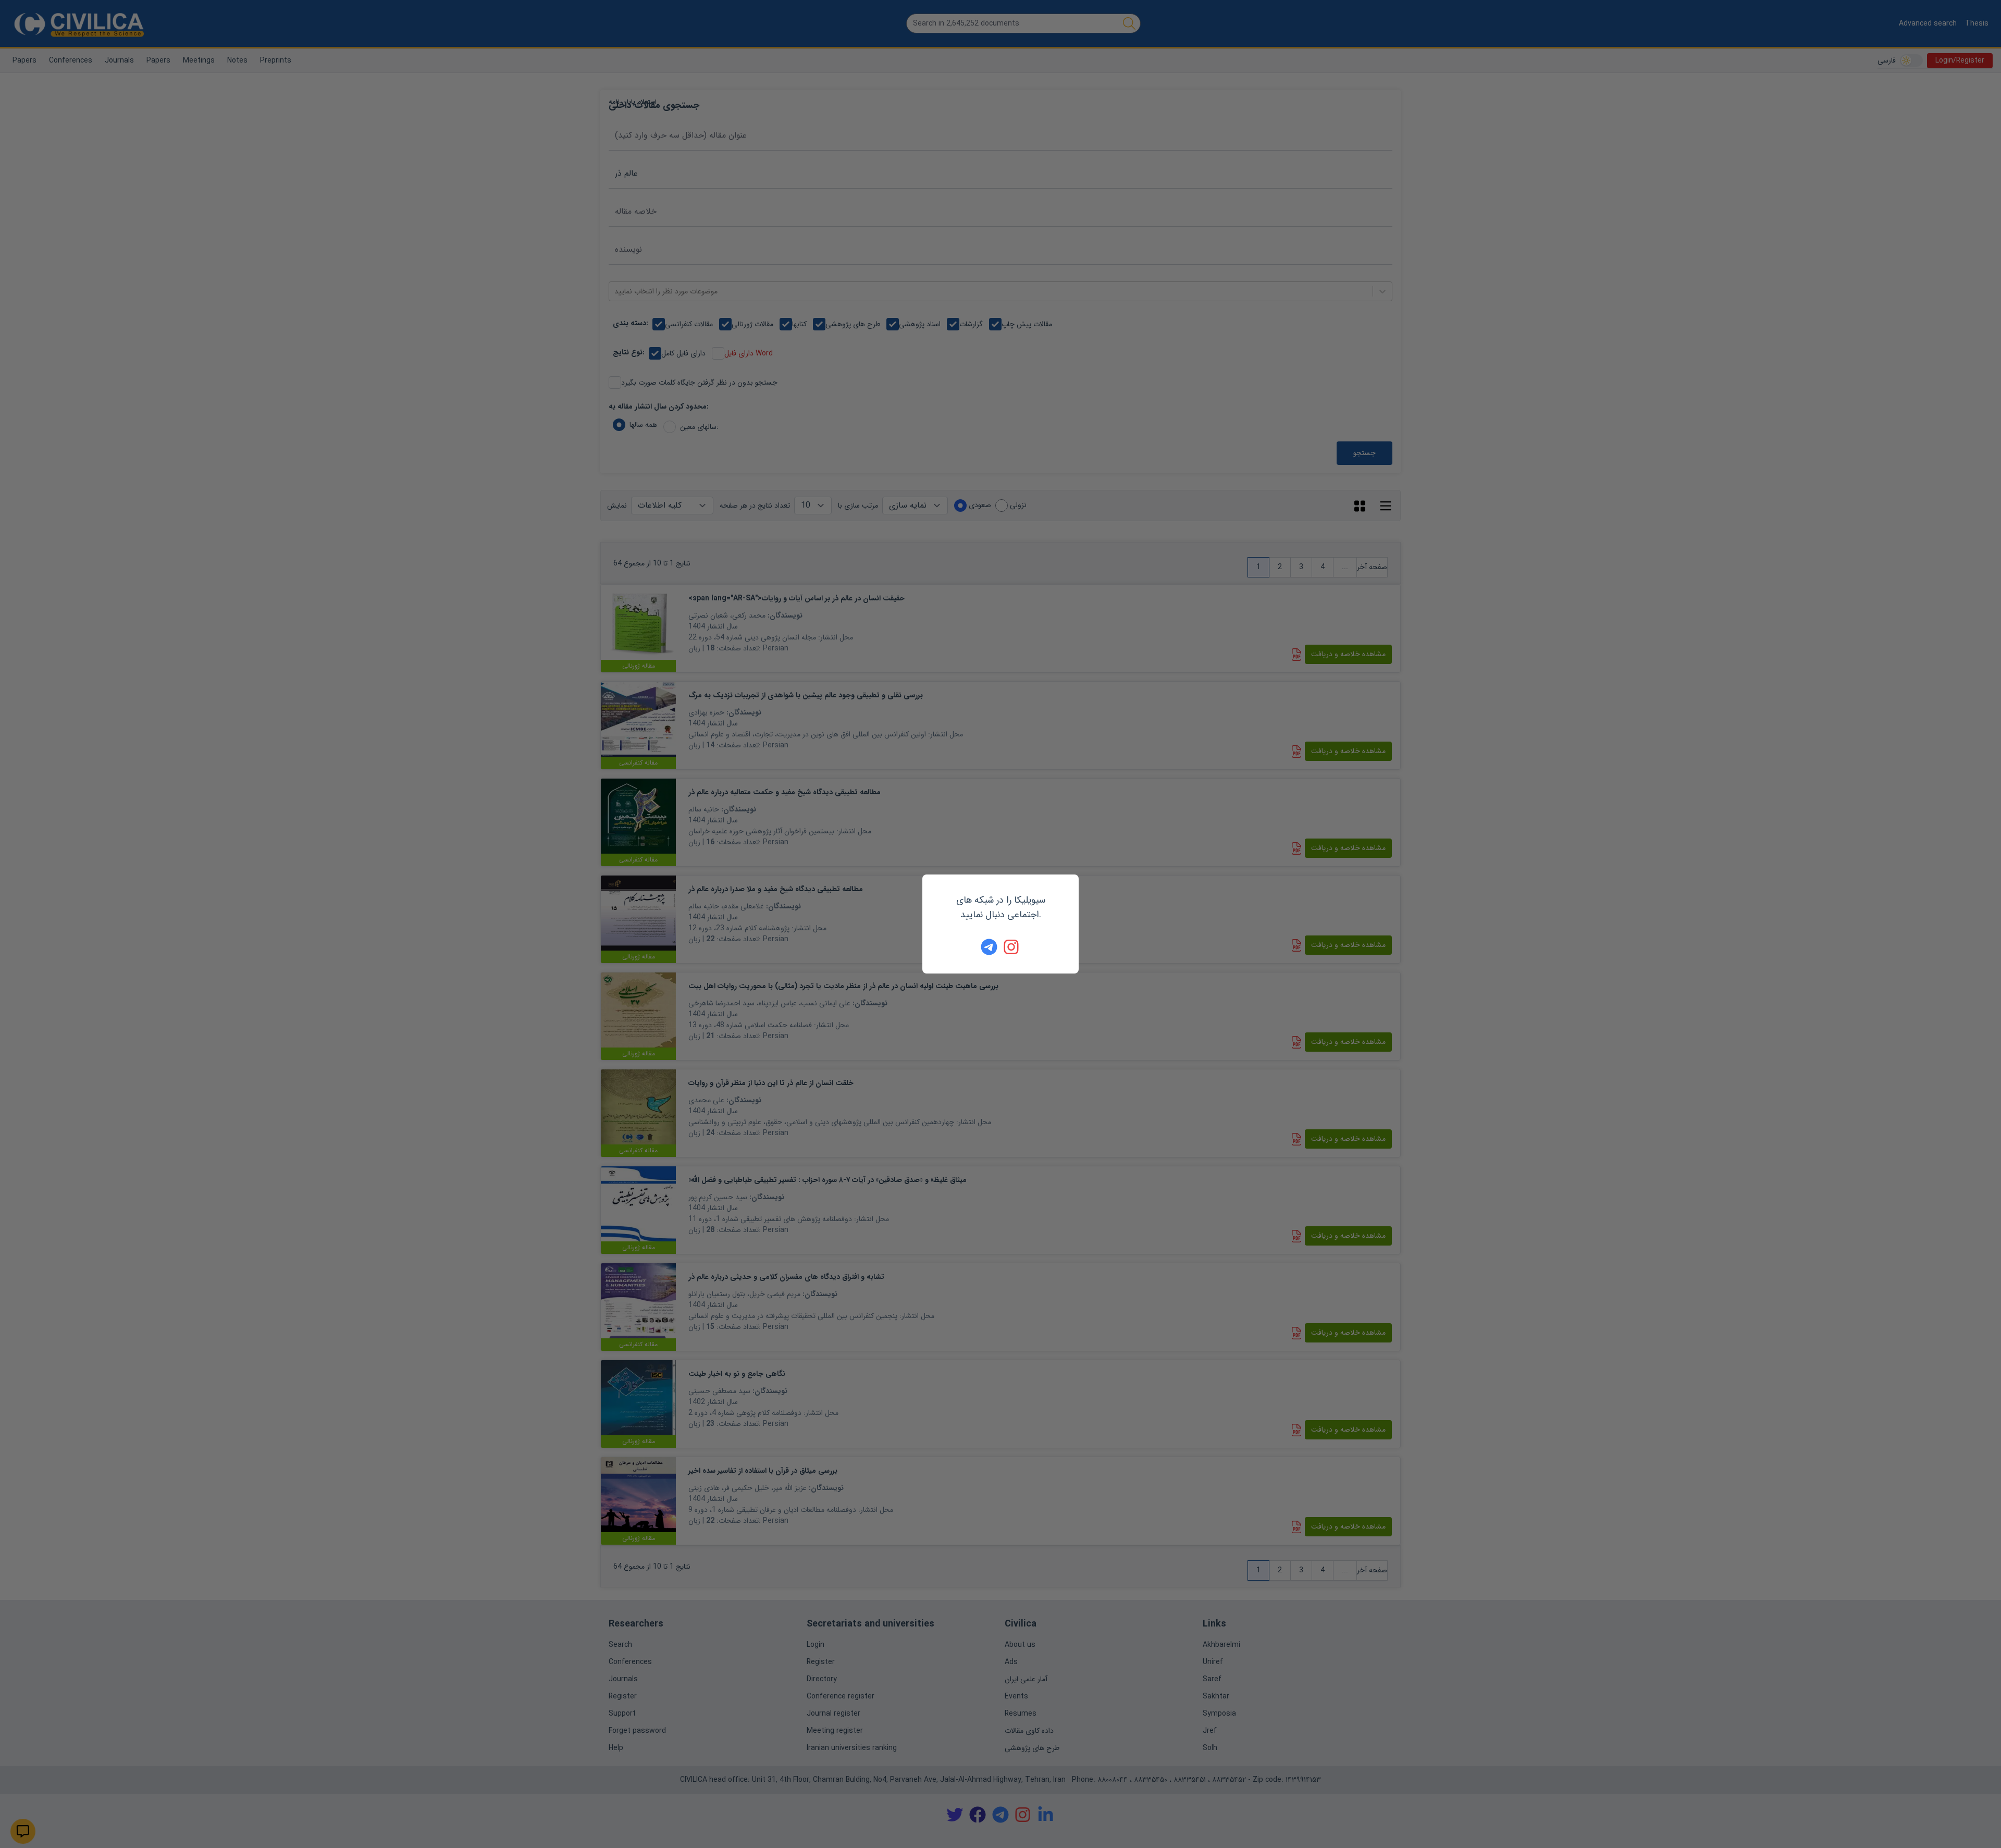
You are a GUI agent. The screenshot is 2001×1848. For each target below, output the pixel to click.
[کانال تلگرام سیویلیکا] (989, 947)
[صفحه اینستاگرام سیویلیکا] (1012, 947)
